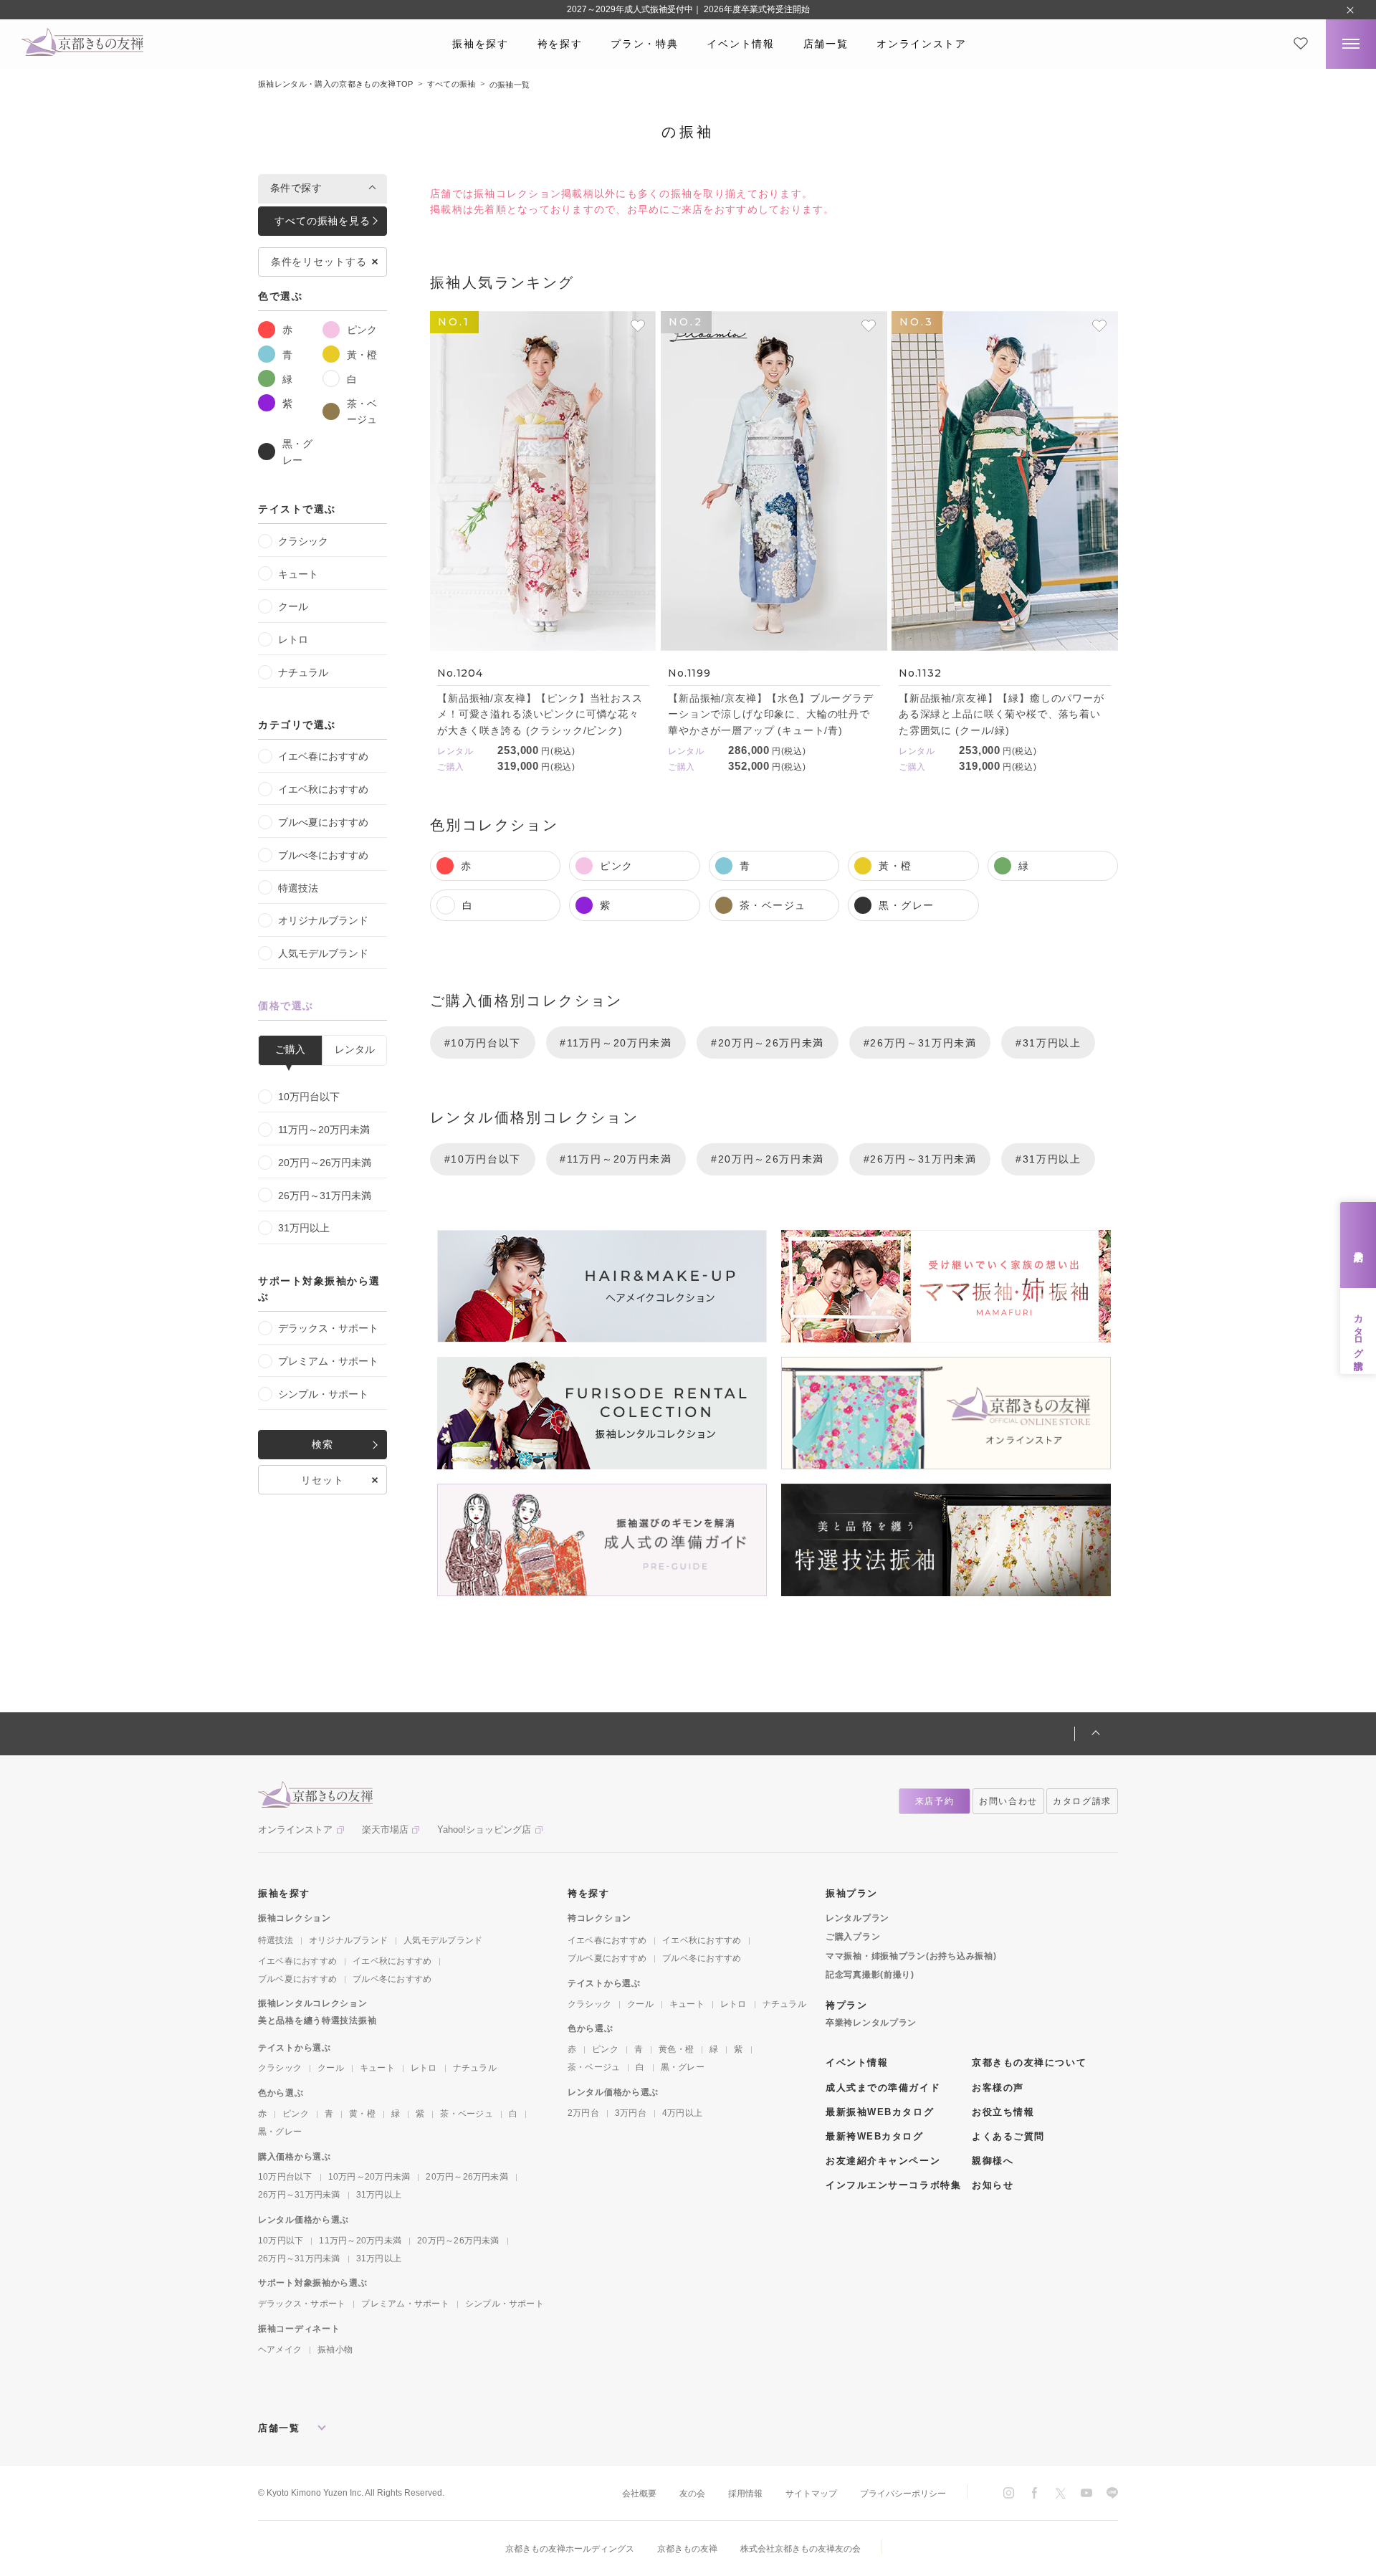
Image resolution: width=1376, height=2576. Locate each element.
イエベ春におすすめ (323, 756)
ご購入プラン (853, 1937)
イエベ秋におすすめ (323, 789)
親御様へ (993, 2161)
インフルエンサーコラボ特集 (893, 2185)
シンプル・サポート (323, 1394)
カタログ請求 (1358, 1331)
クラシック (303, 541)
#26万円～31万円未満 (920, 1043)
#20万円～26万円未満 (768, 1043)
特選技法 (298, 888)
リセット (322, 1480)
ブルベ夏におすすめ (297, 1979)
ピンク (362, 330)
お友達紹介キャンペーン (883, 2161)
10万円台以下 (309, 1097)
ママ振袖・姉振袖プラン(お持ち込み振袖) (911, 1956)
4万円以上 (682, 2113)
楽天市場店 (385, 1830)
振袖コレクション (295, 1918)
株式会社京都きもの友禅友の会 (801, 2549)
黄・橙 (362, 2114)
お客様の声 (998, 2088)
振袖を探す (480, 44)
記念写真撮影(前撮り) (870, 1975)
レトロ (293, 639)
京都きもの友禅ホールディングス (570, 2549)
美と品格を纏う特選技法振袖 (317, 2021)
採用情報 (745, 2494)
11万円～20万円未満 (324, 1130)
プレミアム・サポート (328, 1361)
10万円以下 (281, 2241)
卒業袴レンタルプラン (871, 2023)
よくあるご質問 (1008, 2136)
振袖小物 (335, 2350)
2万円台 (583, 2113)
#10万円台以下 (483, 1043)
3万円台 (631, 2113)
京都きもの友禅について (1029, 2062)
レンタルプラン (857, 1918)
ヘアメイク (280, 2350)
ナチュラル (303, 672)
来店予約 (1358, 1245)
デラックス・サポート (328, 1328)
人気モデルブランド (323, 953)
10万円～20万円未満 (369, 2177)
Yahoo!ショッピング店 (484, 1830)
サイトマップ (811, 2494)
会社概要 (639, 2494)
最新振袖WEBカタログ (880, 2112)
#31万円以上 (1048, 1043)
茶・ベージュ (362, 411)
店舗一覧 (826, 44)
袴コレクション (599, 1918)
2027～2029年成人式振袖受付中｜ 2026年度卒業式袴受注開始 (688, 9)
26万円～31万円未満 (325, 1196)
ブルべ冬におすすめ (323, 855)
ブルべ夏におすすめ (323, 822)
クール (293, 606)
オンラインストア (921, 44)
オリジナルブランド (323, 920)
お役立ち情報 (1003, 2112)
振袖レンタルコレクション (313, 2003)
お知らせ (993, 2185)
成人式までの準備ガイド (883, 2088)
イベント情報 (740, 44)
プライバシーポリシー (903, 2494)
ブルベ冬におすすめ (392, 1979)
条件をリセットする (319, 262)
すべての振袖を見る (322, 221)
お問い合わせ (1008, 1801)
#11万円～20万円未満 (616, 1043)
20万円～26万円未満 (325, 1163)
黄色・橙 (676, 2049)
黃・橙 (362, 355)
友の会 (692, 2494)
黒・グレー (297, 452)
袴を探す (560, 44)
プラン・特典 (644, 44)
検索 (322, 1444)
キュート (298, 574)
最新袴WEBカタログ (875, 2136)
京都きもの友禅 (687, 2549)
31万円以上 (304, 1228)
